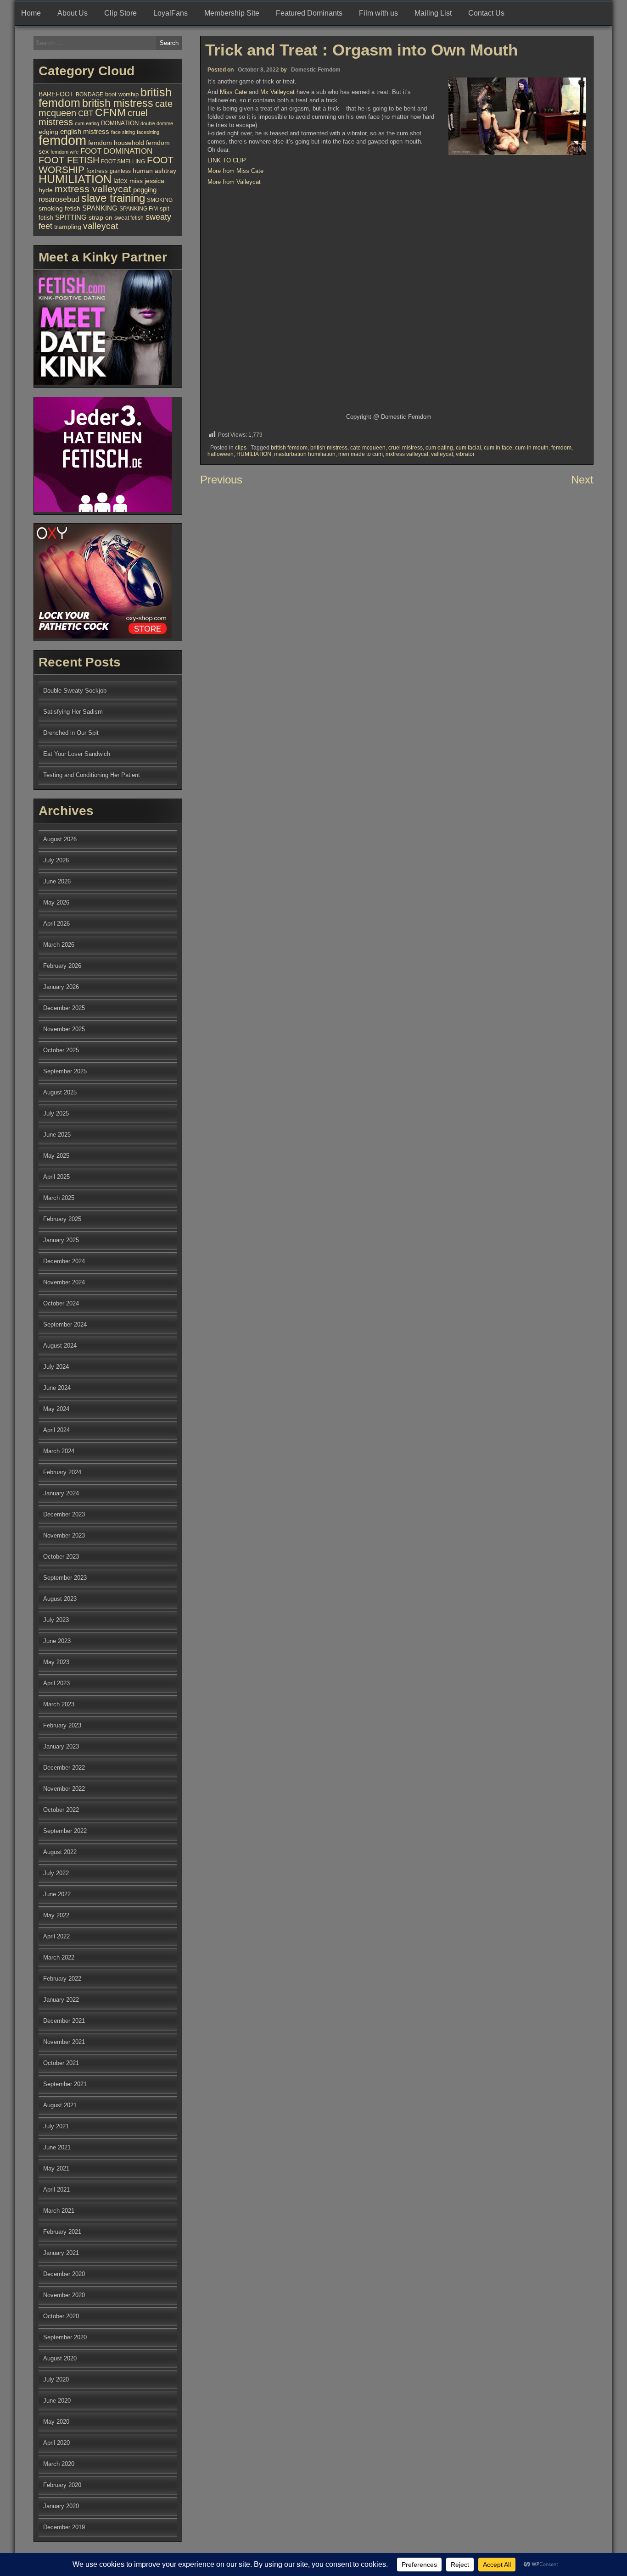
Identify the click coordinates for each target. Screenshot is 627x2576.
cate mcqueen (368, 448)
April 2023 (56, 1683)
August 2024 (60, 1346)
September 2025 (65, 1071)
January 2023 (61, 1746)
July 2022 (56, 1873)
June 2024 (57, 1388)
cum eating (439, 448)
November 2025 (64, 1029)
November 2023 (64, 1535)
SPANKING (100, 208)
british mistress (329, 448)
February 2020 (62, 2485)
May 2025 (56, 1156)
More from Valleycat (234, 182)
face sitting (123, 132)
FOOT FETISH (69, 160)
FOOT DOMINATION (116, 151)
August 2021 (60, 2105)
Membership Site (232, 13)
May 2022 (56, 1915)
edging (48, 132)
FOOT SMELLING (123, 161)
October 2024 (61, 1303)
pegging (145, 190)
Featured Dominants (309, 13)
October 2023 (61, 1557)
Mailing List (433, 13)
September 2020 (65, 2337)
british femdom (289, 448)
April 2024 (56, 1430)
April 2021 (56, 2190)
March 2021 (59, 2211)
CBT (86, 114)
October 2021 (61, 2063)
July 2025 (56, 1113)
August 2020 (60, 2358)
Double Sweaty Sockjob (75, 691)
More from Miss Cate (235, 171)
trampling (68, 227)
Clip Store (120, 13)
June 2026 (57, 881)
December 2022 (64, 1768)
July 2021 (56, 2126)
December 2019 (64, 2527)
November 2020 (64, 2295)
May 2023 (56, 1662)
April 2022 (56, 1936)
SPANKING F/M (139, 209)
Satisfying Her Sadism (73, 712)
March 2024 (59, 1451)
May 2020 (56, 2422)
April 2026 (56, 924)
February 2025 (62, 1219)
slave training (113, 198)
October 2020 (61, 2316)
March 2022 (59, 1957)
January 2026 (61, 987)
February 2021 (62, 2232)
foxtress (97, 171)
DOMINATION (120, 123)
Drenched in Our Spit (71, 733)
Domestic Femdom (316, 70)
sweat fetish (129, 218)
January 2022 (61, 2000)
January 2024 (61, 1493)
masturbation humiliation (305, 454)
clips (241, 448)
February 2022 (62, 1979)
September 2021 (65, 2084)
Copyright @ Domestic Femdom (389, 417)
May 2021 (56, 2168)
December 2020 (64, 2274)
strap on (101, 217)
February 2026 (62, 966)
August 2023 (60, 1599)
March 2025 (59, 1198)
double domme (157, 123)
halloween (221, 454)
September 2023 (65, 1578)
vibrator (465, 454)
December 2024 (64, 1261)
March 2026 (59, 945)
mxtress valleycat (407, 454)
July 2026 (56, 860)
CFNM (110, 112)
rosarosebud (59, 199)
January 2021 (61, 2253)
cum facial (468, 448)
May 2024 (56, 1409)
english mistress (85, 132)
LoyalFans (171, 13)
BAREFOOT (56, 94)
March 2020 (59, 2464)
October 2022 (61, 1810)
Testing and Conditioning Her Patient (92, 775)
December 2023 (64, 1514)
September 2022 (65, 1831)
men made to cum (361, 454)
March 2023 (59, 1704)
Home (31, 13)
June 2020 (57, 2401)
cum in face (498, 448)
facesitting (148, 132)
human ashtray (154, 171)
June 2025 (57, 1135)
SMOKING (160, 200)
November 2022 (64, 1789)
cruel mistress (406, 448)
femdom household (116, 143)
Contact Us (486, 13)
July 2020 (56, 2379)
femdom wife (64, 152)
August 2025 (60, 1092)
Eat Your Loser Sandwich (77, 754)
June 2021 (57, 2147)
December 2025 (64, 1008)
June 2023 (57, 1641)
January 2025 (61, 1240)
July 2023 (56, 1620)
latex (120, 180)
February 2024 (62, 1472)
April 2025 (56, 1177)
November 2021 (64, 2042)
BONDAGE (90, 94)
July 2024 (56, 1367)
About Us (73, 13)
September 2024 (65, 1324)
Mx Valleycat (277, 92)
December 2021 (64, 2021)
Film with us (378, 13)
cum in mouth (532, 448)
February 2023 (62, 1725)
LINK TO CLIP (227, 160)
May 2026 (56, 902)
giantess (120, 171)
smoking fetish (59, 208)
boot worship (122, 94)
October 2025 (61, 1050)
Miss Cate (233, 92)
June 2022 (57, 1894)
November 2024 (64, 1282)
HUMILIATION (254, 454)
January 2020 (61, 2506)
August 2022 (60, 1852)
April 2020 (56, 2443)
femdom (561, 448)
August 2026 (60, 839)
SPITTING (71, 217)
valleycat (442, 454)
